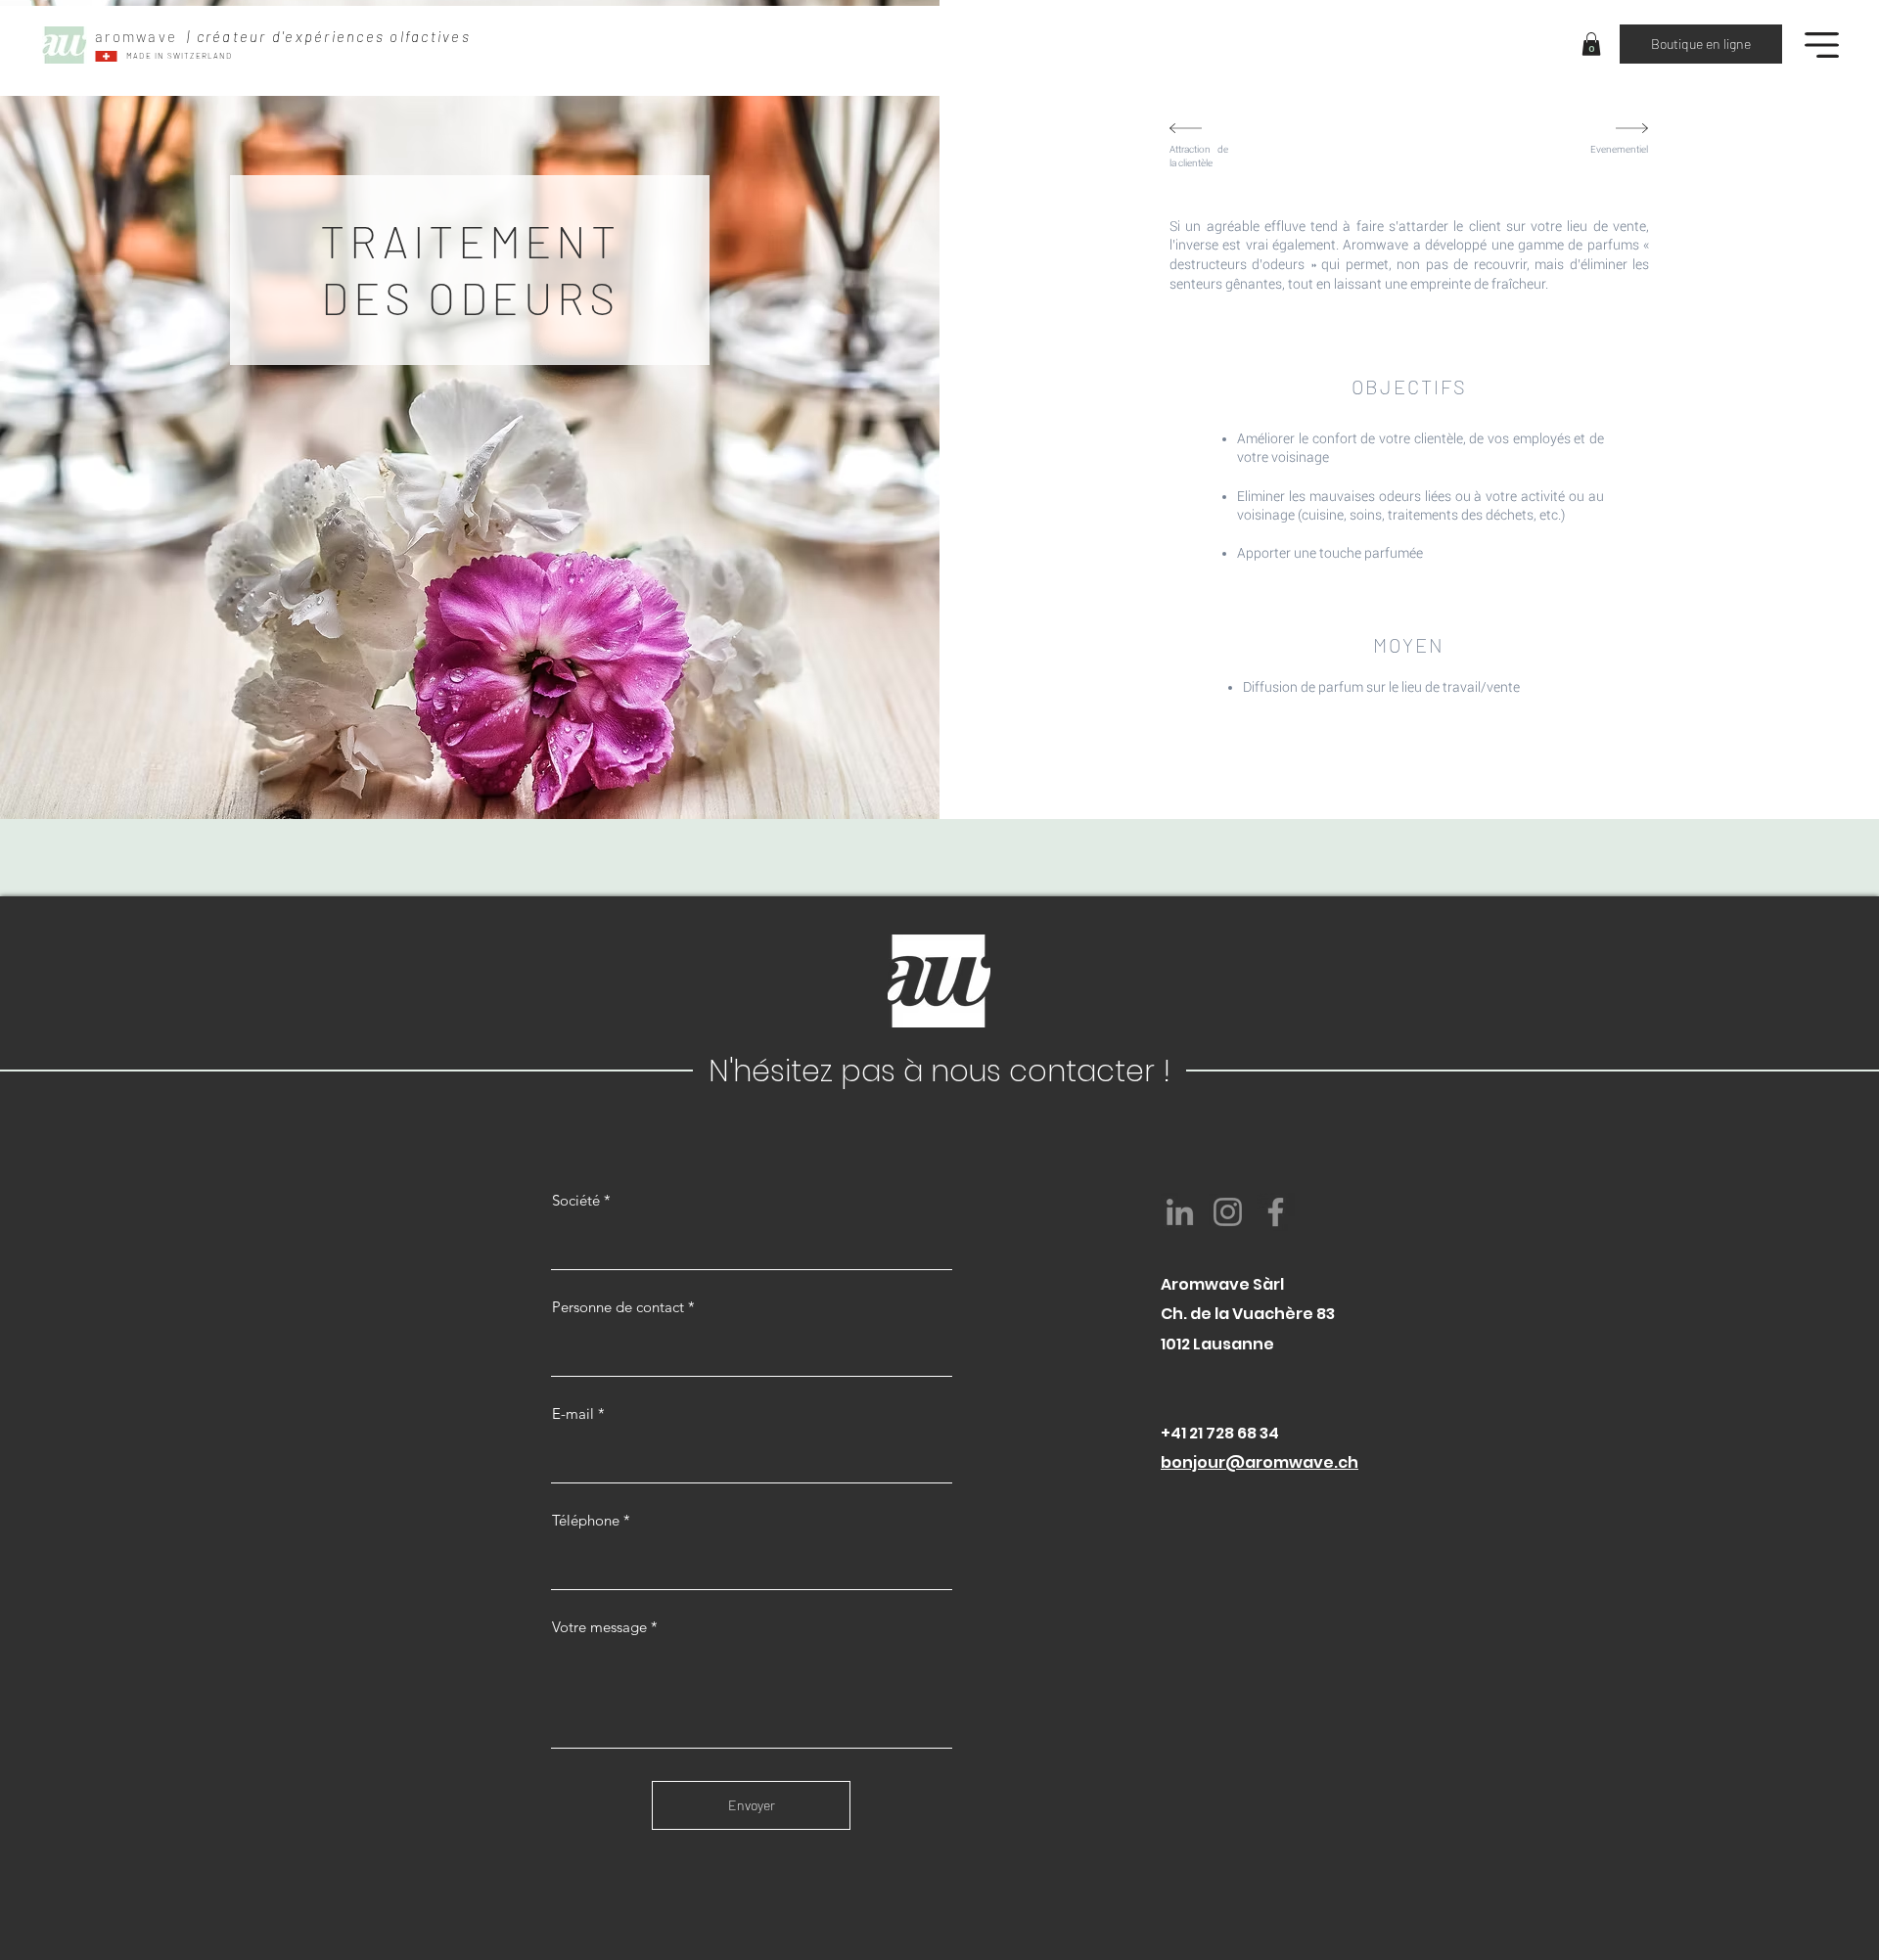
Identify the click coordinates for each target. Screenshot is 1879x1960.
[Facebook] (1276, 1212)
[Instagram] (1228, 1212)
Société (576, 1200)
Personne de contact (618, 1307)
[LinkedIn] (1180, 1212)
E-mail (573, 1413)
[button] (1591, 44)
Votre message (599, 1627)
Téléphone (586, 1520)
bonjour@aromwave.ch (1260, 1462)
